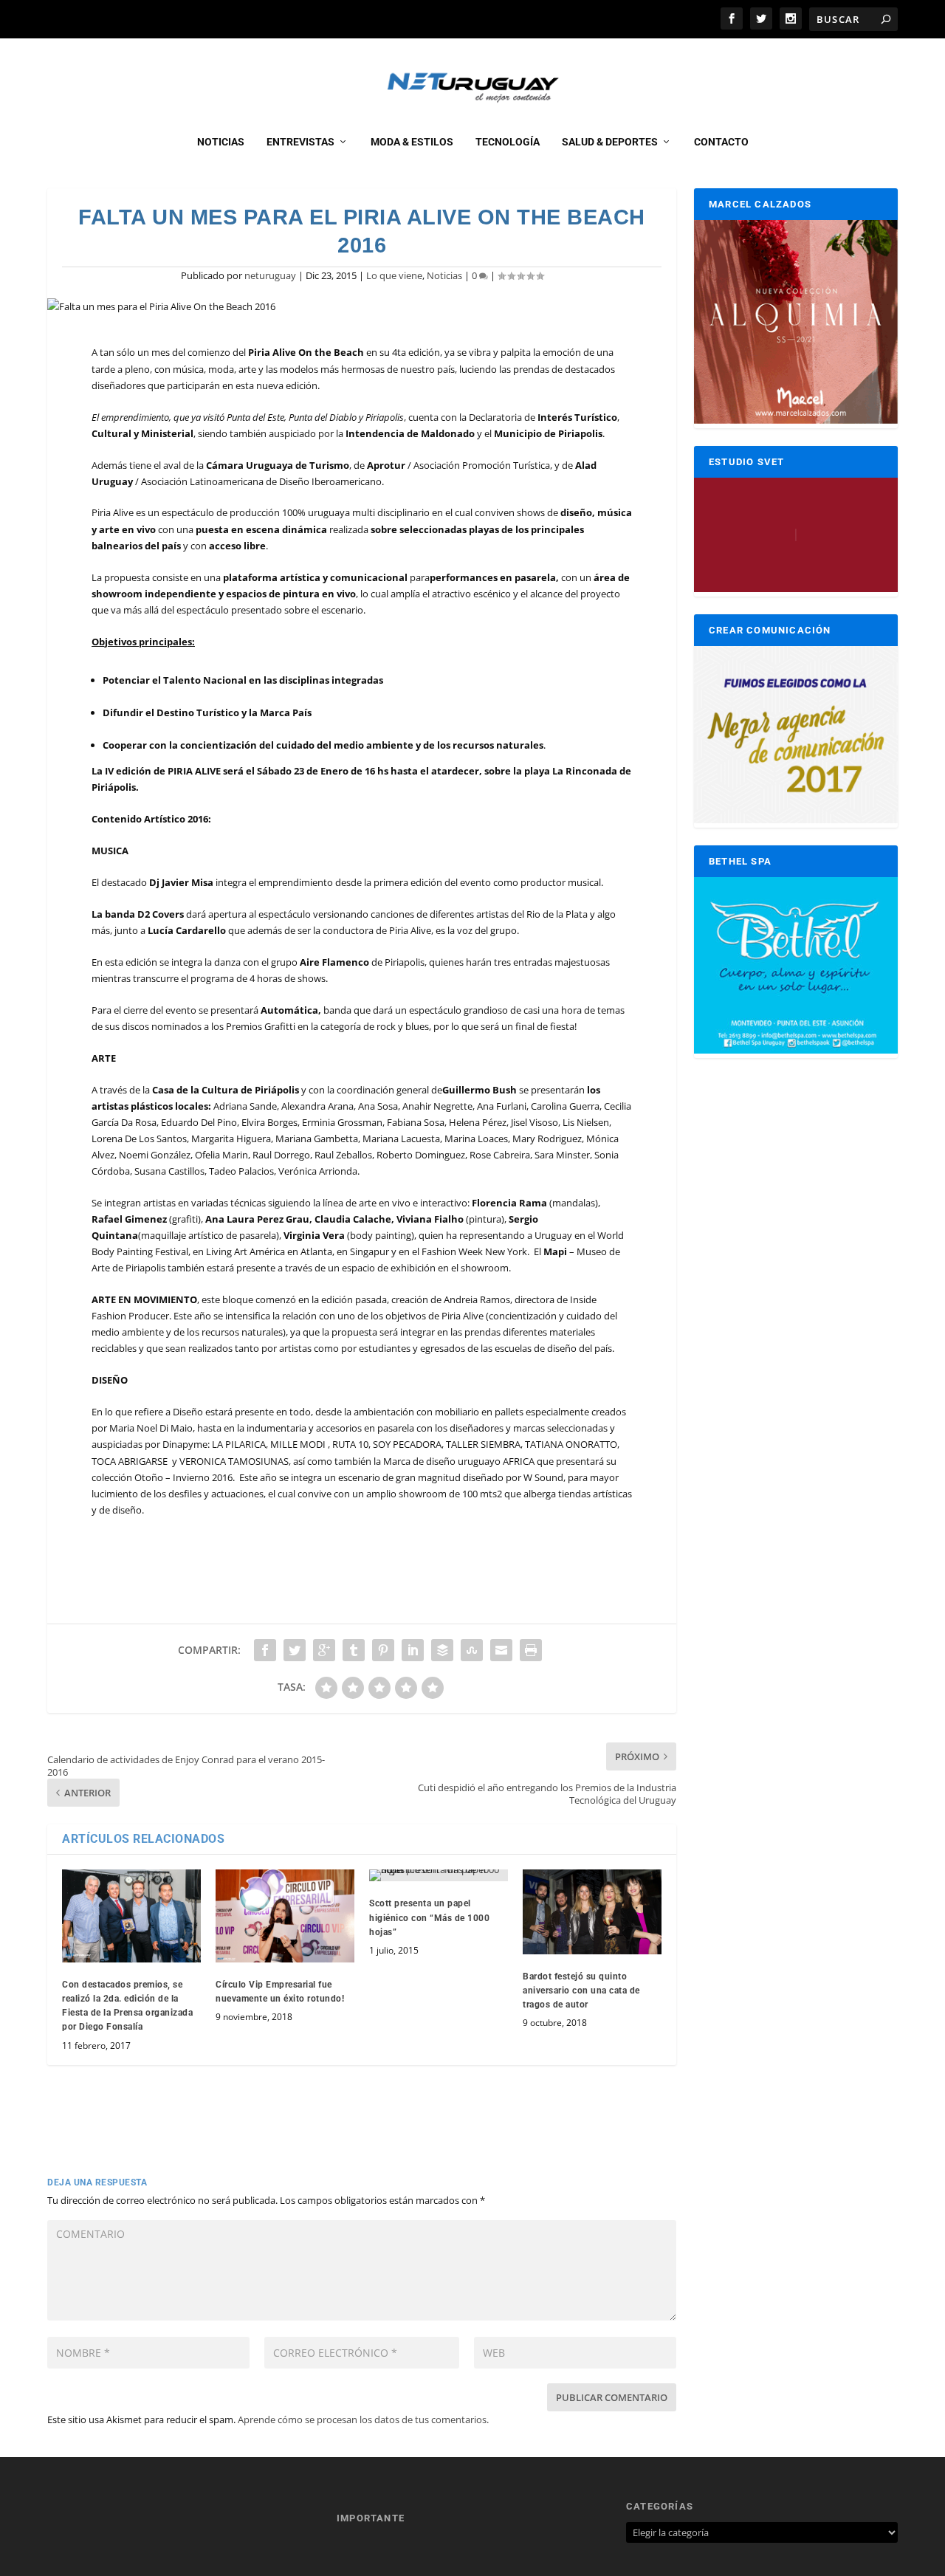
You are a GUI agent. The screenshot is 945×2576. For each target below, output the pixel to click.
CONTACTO (721, 142)
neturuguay (270, 275)
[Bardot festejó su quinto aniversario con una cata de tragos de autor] (592, 1912)
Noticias (221, 142)
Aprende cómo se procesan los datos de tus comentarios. (363, 2419)
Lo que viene (394, 275)
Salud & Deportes (610, 142)
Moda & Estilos (412, 142)
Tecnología (508, 142)
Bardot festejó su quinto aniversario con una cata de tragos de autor (581, 1991)
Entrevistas (300, 142)
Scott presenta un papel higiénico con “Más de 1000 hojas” (429, 1917)
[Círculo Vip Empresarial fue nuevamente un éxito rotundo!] (285, 1916)
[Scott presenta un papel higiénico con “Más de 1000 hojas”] (439, 1875)
